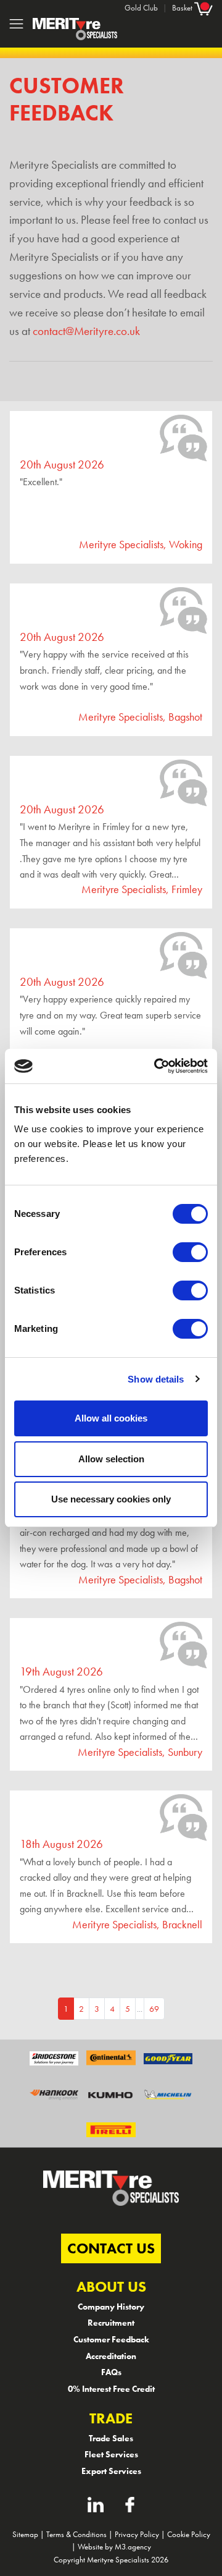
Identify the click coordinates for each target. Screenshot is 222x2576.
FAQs (111, 2372)
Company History (111, 2307)
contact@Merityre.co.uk (86, 331)
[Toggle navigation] (16, 24)
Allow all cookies (111, 1418)
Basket (183, 8)
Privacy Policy (137, 2534)
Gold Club (141, 8)
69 (154, 2009)
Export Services (111, 2471)
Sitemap (25, 2534)
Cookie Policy (189, 2534)
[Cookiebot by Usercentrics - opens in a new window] (157, 1066)
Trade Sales (111, 2438)
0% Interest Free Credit (111, 2389)
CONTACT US (111, 2248)
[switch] (190, 1252)
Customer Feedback (111, 2339)
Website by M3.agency (114, 2547)
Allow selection (111, 1459)
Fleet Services (111, 2454)
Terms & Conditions (76, 2534)
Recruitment (111, 2323)
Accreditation (111, 2356)
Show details (156, 1379)
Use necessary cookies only (111, 1499)
